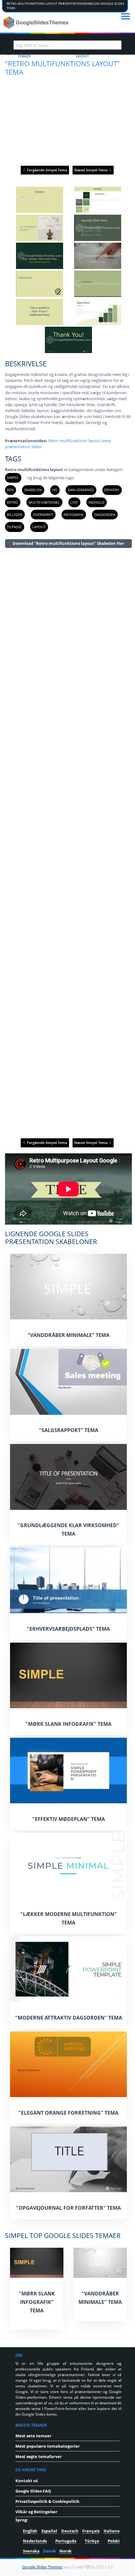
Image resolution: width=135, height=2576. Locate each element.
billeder (15, 515)
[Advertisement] (68, 843)
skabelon (33, 490)
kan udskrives (81, 490)
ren (10, 490)
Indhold (96, 502)
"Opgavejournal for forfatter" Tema (68, 2208)
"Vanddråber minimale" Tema (69, 1335)
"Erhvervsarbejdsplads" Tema (68, 1629)
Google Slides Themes (42, 2567)
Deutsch (70, 2531)
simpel (13, 478)
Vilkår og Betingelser (36, 2512)
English (30, 2531)
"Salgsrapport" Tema (69, 1430)
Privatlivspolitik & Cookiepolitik (47, 2501)
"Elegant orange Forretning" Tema (68, 2113)
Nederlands (35, 2541)
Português (66, 2541)
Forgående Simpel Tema (46, 170)
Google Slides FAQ (33, 2491)
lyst (74, 502)
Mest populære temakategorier (48, 2446)
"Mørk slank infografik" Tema (68, 1724)
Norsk (65, 2551)
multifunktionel (44, 502)
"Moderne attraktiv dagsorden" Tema (69, 2018)
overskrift (43, 515)
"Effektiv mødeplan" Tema (69, 1819)
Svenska (31, 2551)
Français (91, 2531)
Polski (114, 2541)
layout (39, 527)
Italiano (112, 2531)
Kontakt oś (27, 2481)
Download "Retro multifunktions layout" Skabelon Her (68, 543)
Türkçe (92, 2541)
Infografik (73, 515)
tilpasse (14, 527)
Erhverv (112, 490)
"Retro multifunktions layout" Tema (62, 68)
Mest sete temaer (33, 2436)
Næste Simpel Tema (91, 170)
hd (55, 490)
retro (12, 502)
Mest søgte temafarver (39, 2456)
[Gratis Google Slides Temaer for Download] (37, 23)
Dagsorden (105, 515)
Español (49, 2531)
